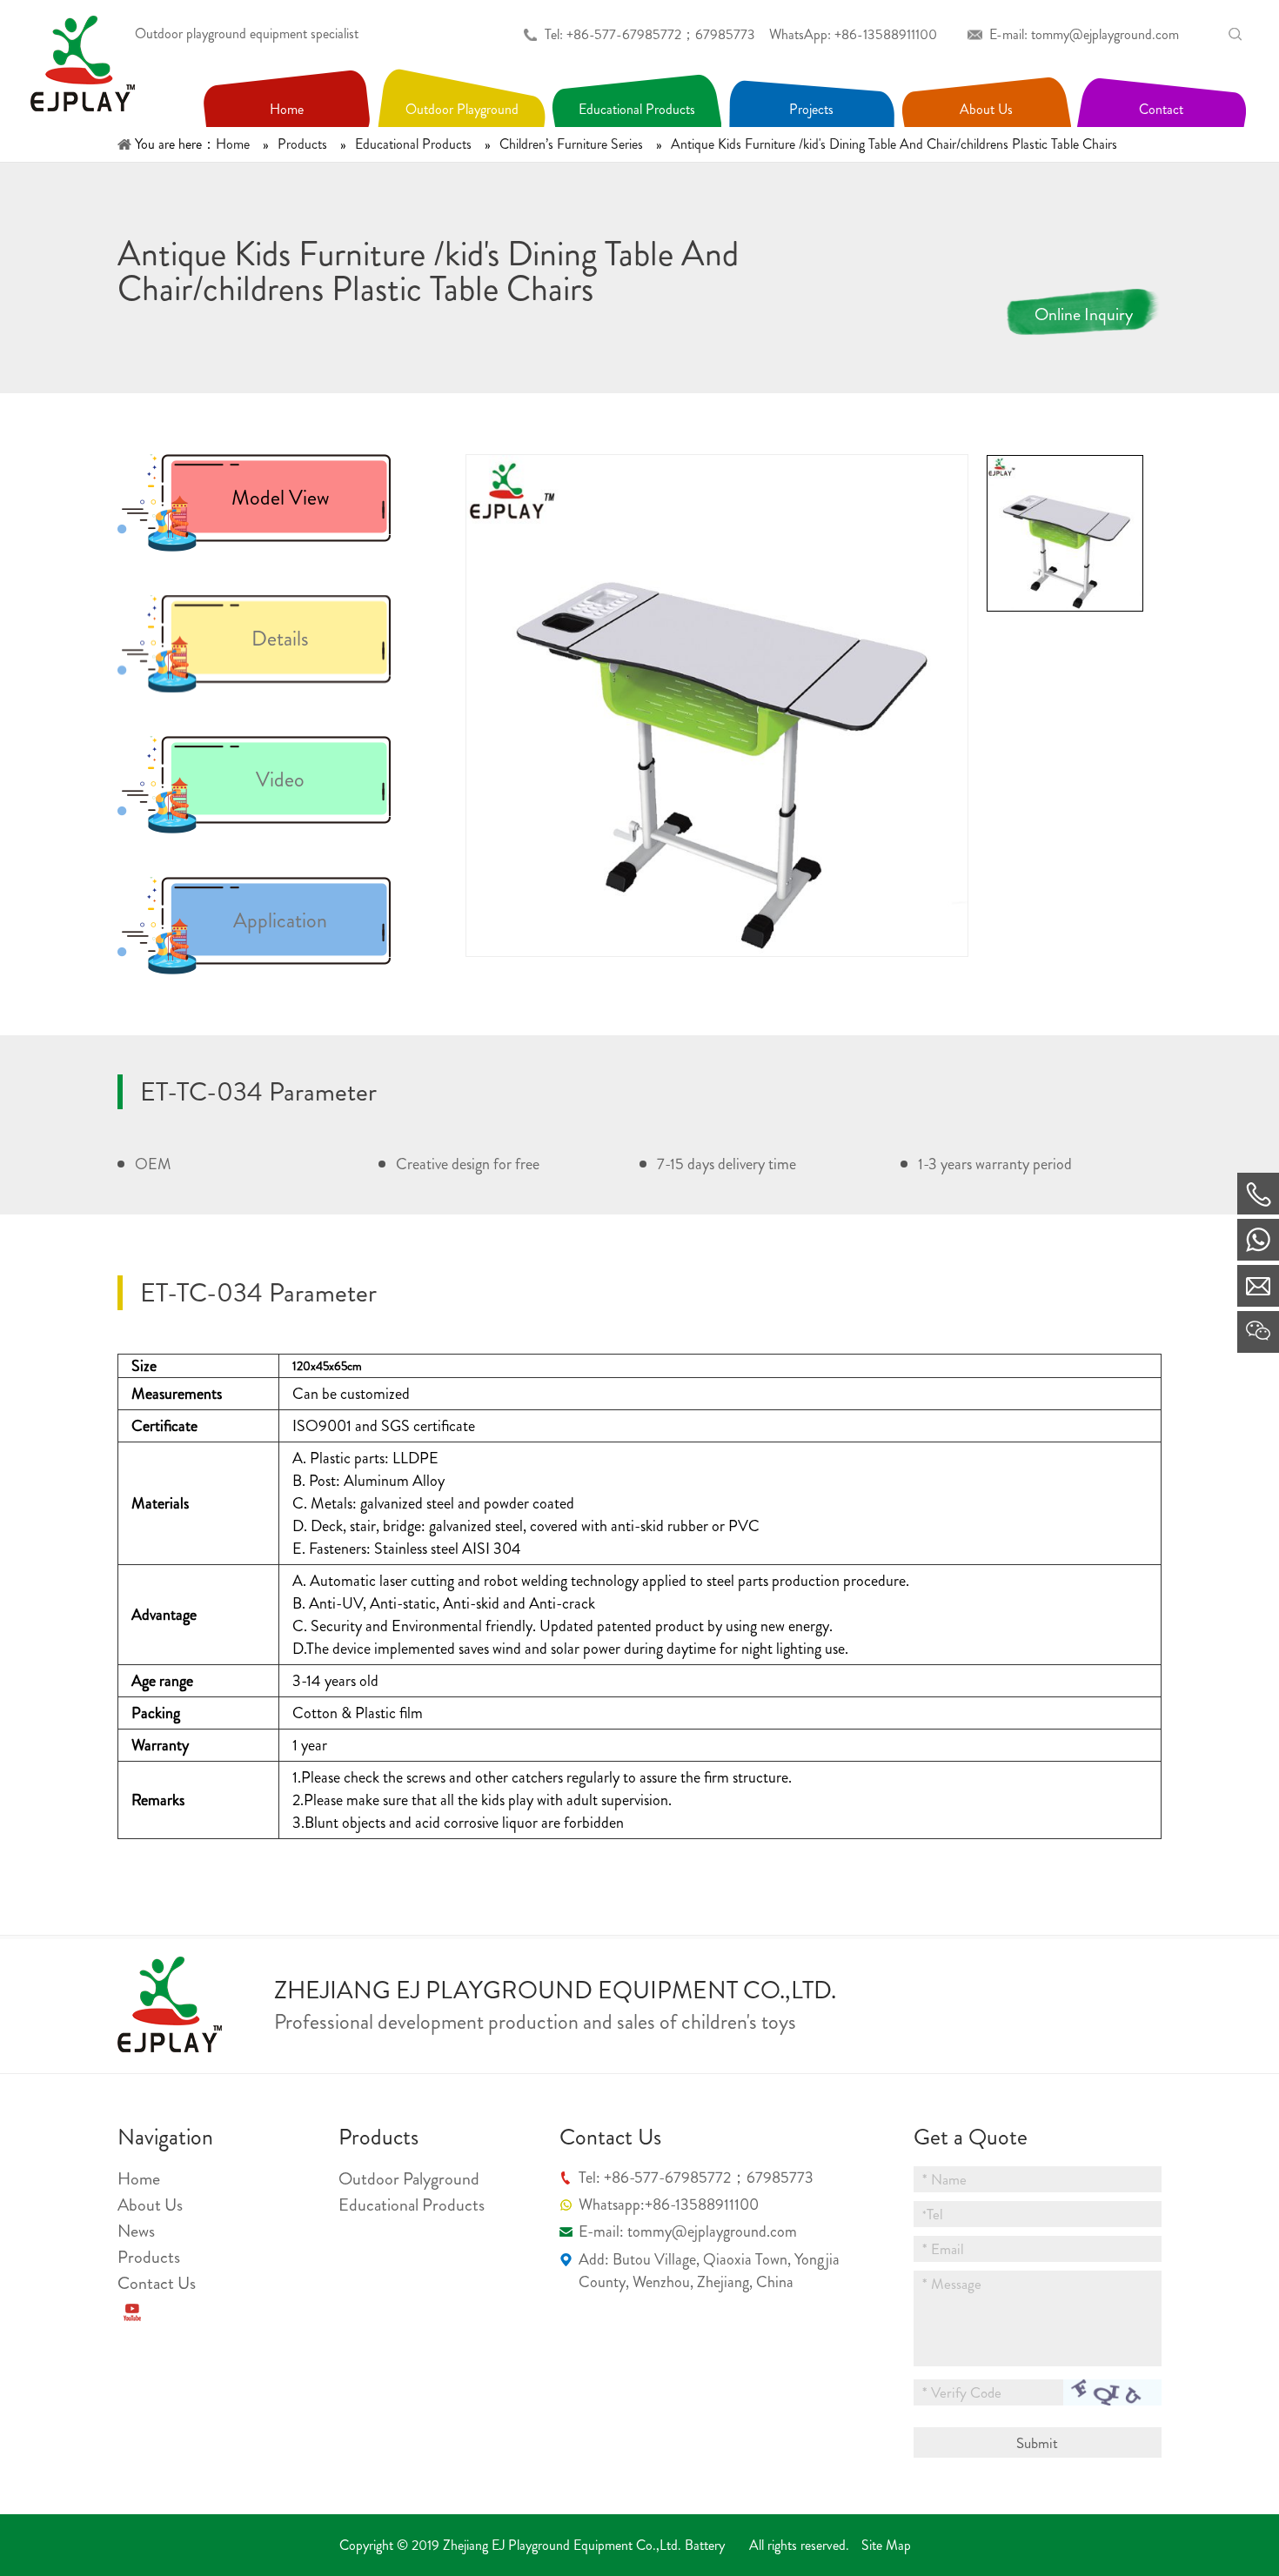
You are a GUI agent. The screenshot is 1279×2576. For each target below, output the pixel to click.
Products (149, 2257)
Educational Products (412, 2205)
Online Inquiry (1084, 314)
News (136, 2231)
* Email (943, 2249)
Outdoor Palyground (409, 2179)
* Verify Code (962, 2392)
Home (139, 2179)
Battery (705, 2545)
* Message (952, 2284)
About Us (150, 2205)
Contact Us (157, 2283)
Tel (933, 2214)
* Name (944, 2179)
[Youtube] (132, 2312)
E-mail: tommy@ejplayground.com (1084, 34)
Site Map (886, 2545)
